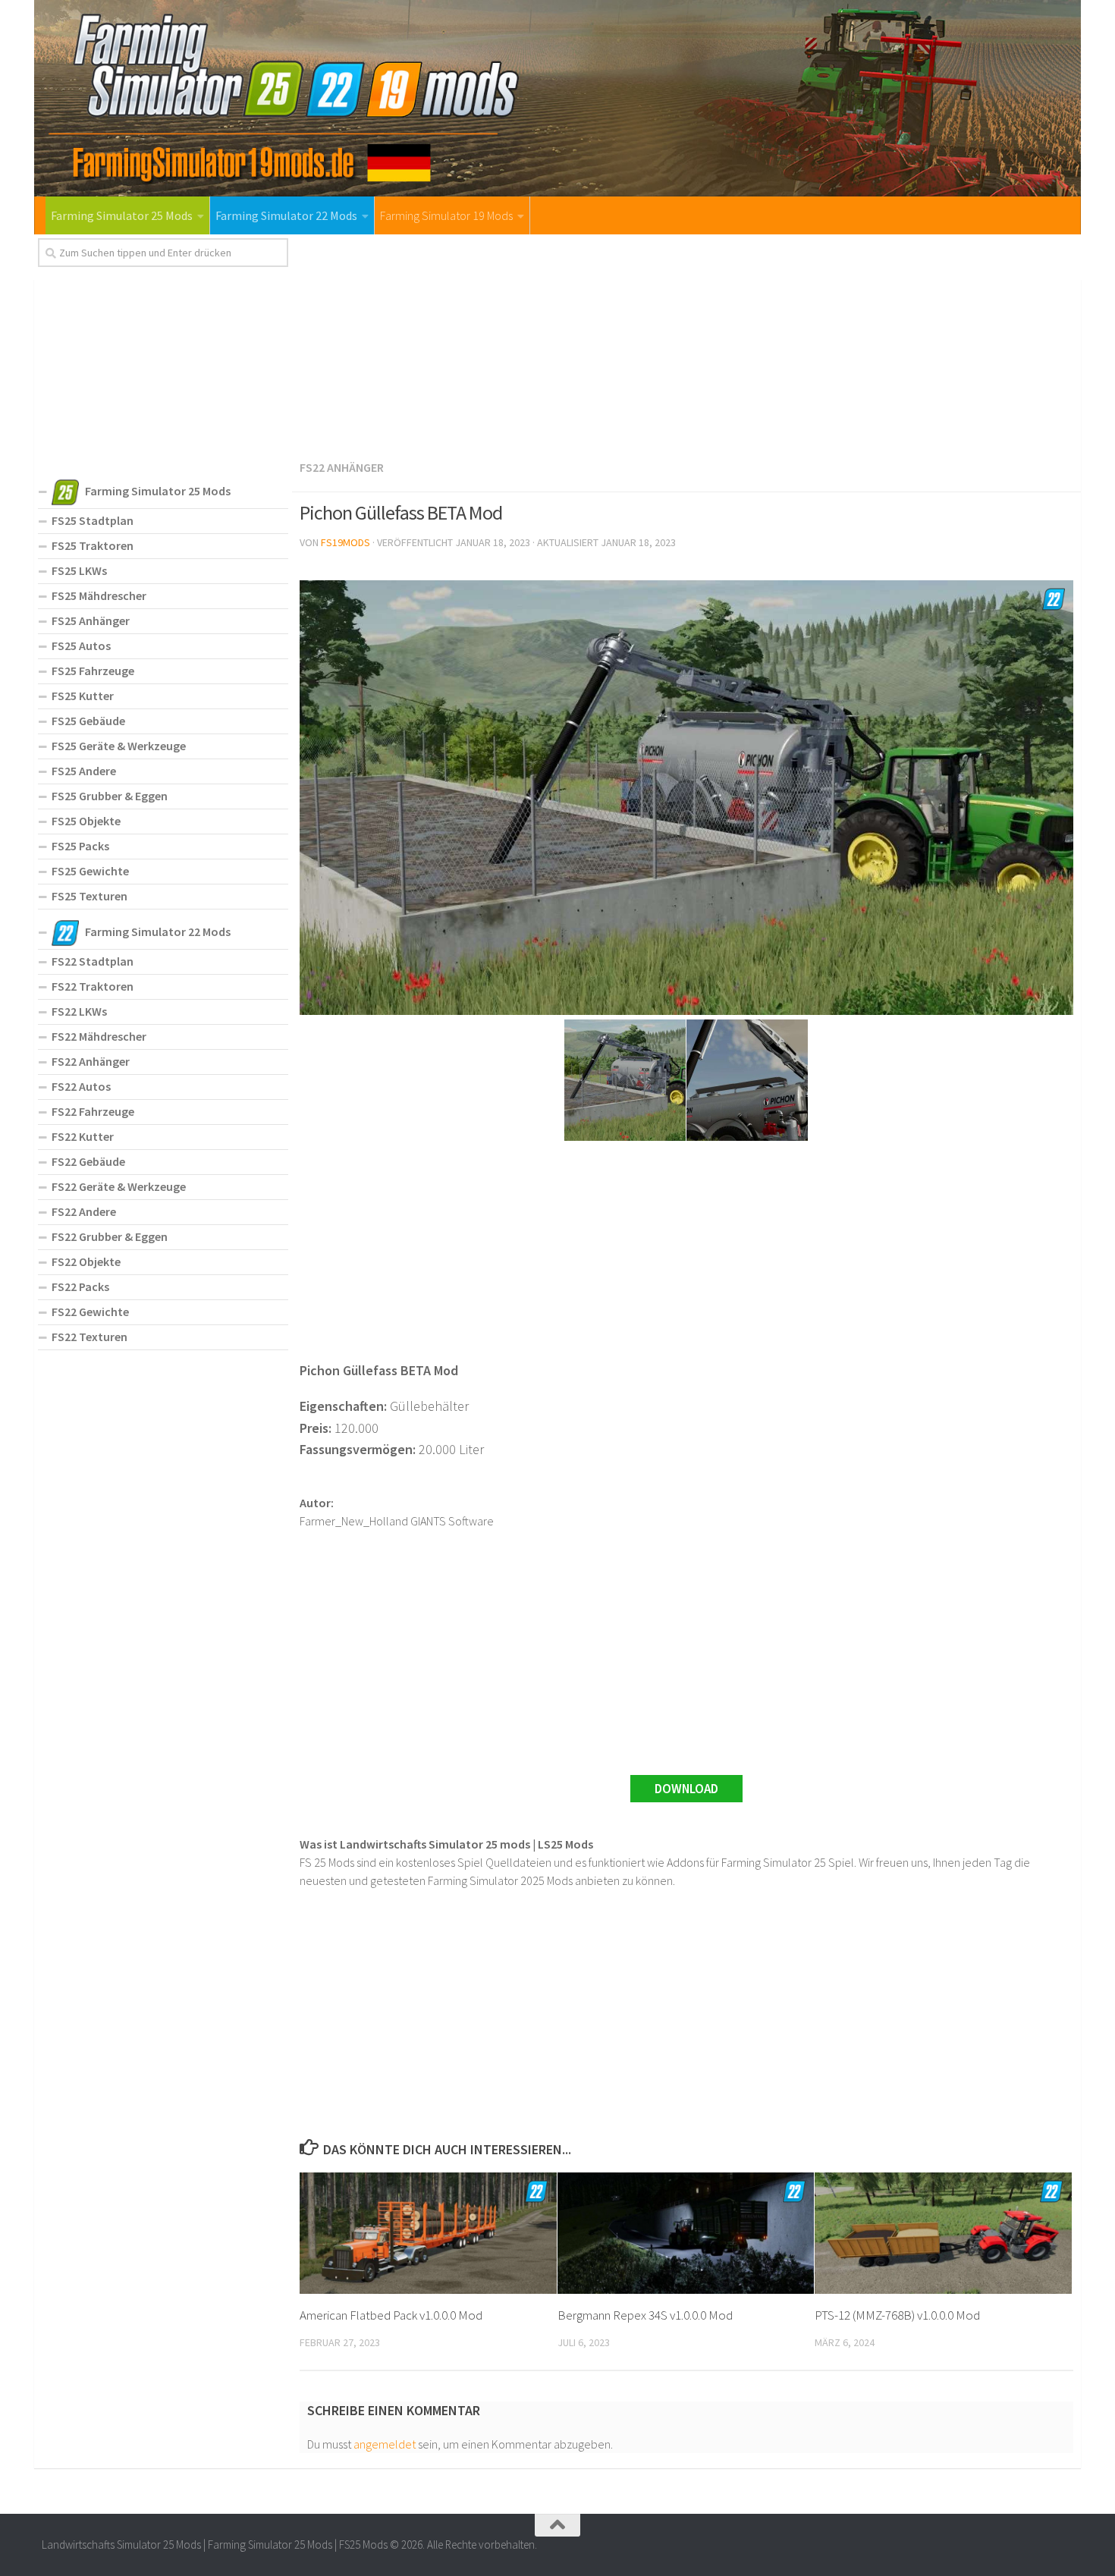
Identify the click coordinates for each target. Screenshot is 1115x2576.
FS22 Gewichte (90, 1312)
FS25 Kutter (83, 696)
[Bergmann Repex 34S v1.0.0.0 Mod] (686, 2233)
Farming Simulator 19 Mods (446, 215)
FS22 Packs (80, 1286)
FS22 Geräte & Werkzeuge (119, 1186)
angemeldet (385, 2444)
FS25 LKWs (79, 570)
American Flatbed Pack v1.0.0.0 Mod (391, 2315)
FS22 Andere (84, 1211)
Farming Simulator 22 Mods (286, 215)
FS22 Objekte (86, 1261)
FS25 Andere (84, 771)
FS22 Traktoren (93, 986)
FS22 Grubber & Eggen (110, 1236)
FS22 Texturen (90, 1337)
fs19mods (345, 542)
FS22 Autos (81, 1086)
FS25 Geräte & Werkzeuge (119, 746)
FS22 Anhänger (342, 467)
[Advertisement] (686, 344)
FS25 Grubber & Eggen (110, 796)
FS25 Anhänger (91, 620)
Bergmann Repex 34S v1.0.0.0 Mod (645, 2315)
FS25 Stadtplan (93, 520)
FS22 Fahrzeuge (93, 1111)
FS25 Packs (80, 846)
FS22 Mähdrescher (99, 1036)
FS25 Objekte (86, 821)
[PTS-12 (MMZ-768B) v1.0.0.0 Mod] (943, 2233)
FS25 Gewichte (90, 871)
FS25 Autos (81, 646)
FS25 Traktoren (93, 545)
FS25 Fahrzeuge (93, 671)
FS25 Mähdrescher (99, 595)
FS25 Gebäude (88, 721)
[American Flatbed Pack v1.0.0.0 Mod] (428, 2233)
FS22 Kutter (83, 1136)
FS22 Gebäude (88, 1161)
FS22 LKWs (79, 1011)
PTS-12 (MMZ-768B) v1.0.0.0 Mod (897, 2315)
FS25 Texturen (90, 896)
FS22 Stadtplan (93, 961)
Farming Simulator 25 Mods (122, 215)
